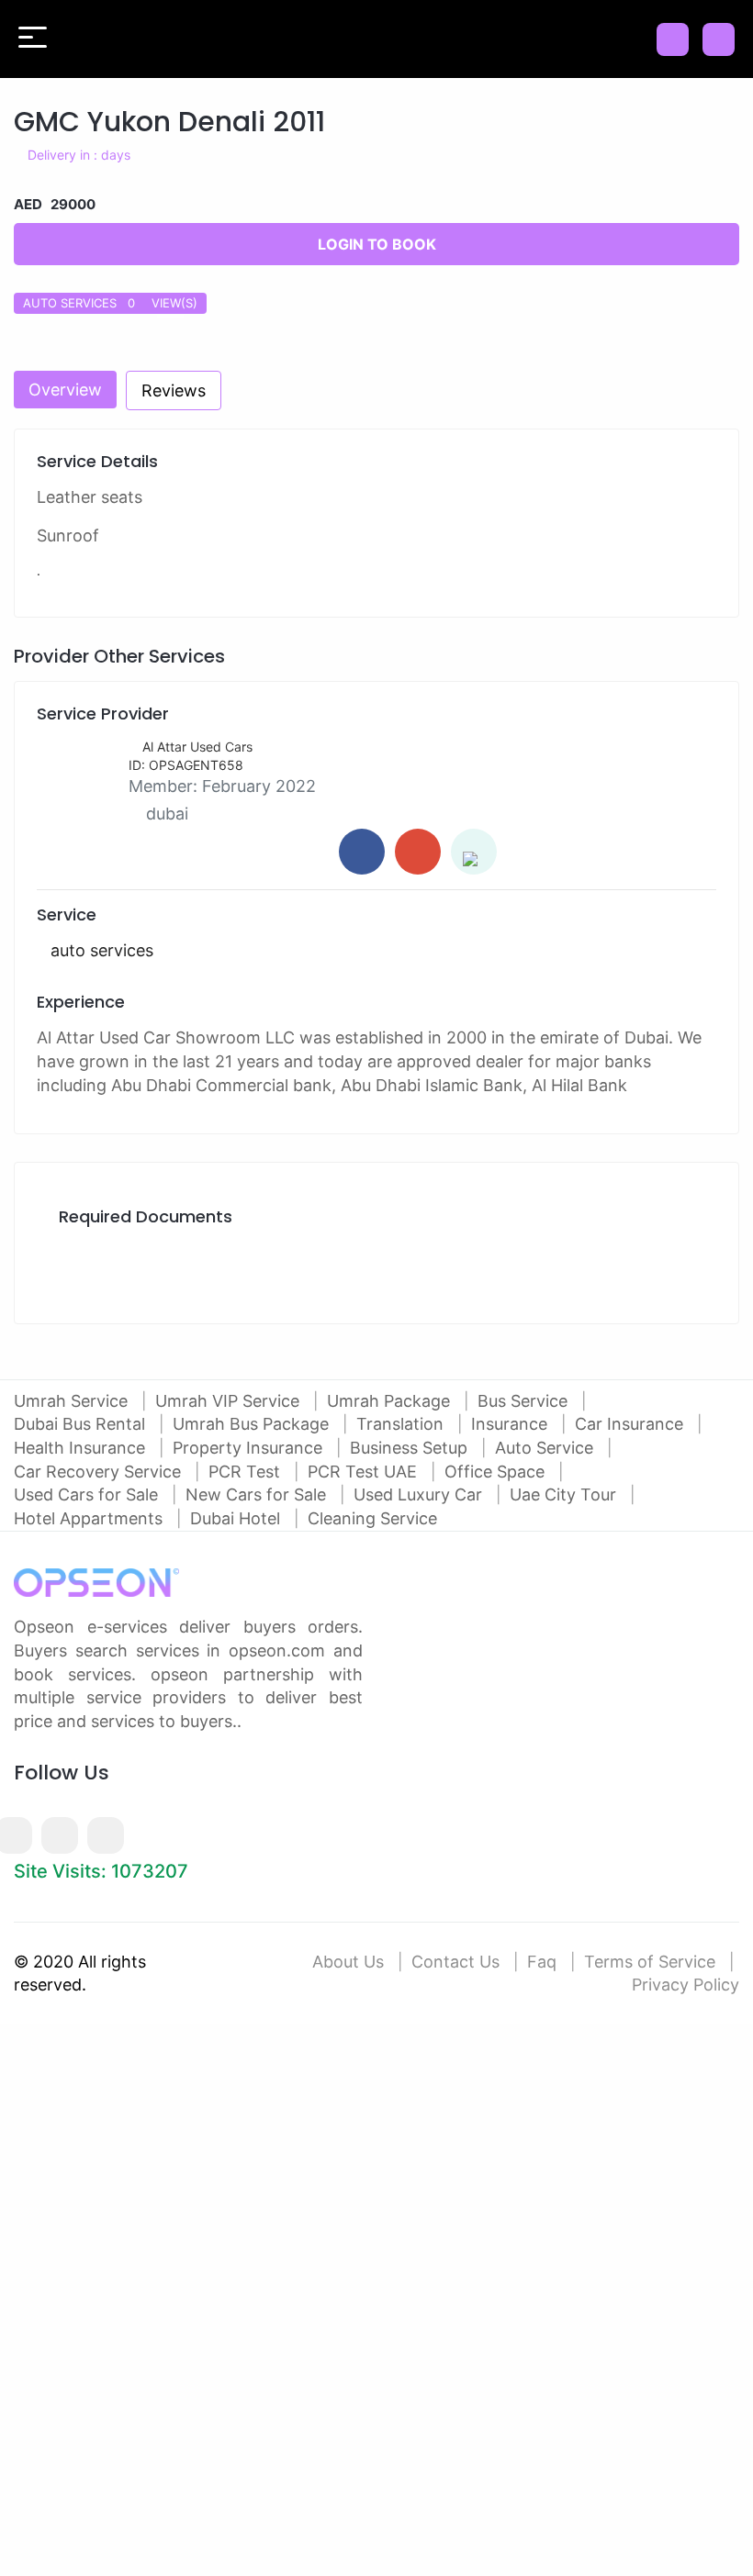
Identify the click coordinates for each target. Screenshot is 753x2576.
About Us (348, 1962)
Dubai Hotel (237, 1518)
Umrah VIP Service (230, 1401)
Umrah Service (73, 1401)
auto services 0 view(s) (110, 303)
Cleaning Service (372, 1518)
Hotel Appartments (90, 1518)
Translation (402, 1424)
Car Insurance (631, 1424)
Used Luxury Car (420, 1494)
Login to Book (377, 244)
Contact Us (455, 1962)
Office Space (497, 1472)
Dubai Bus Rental (82, 1424)
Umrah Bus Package (253, 1424)
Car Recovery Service (100, 1472)
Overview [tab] (65, 390)
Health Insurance (82, 1448)
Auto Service (546, 1448)
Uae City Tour (565, 1494)
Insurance (511, 1424)
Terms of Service (650, 1962)
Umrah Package (391, 1401)
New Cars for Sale (258, 1494)
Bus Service (525, 1401)
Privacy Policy (686, 1985)
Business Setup (411, 1448)
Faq (542, 1962)
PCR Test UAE (365, 1472)
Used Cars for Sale (88, 1494)
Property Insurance (250, 1448)
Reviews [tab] (174, 390)
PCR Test (247, 1472)
